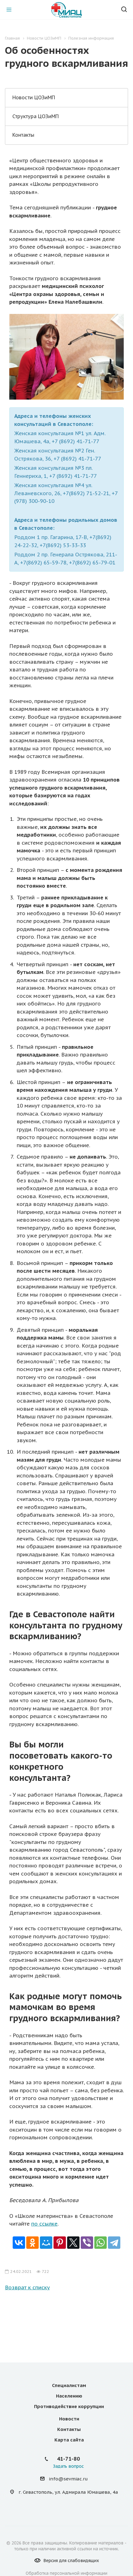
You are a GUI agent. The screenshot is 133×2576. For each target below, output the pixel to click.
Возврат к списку (27, 2287)
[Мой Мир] (46, 2243)
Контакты (23, 135)
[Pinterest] (60, 2243)
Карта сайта (69, 2440)
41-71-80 (68, 2459)
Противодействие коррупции (69, 2406)
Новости (69, 2419)
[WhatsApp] (101, 2243)
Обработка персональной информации (66, 2573)
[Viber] (87, 2243)
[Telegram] (114, 2243)
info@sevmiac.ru (68, 2479)
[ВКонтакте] (19, 2243)
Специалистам (69, 2385)
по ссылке (44, 2224)
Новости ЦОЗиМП (34, 97)
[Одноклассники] (32, 2243)
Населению (69, 2396)
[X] (73, 2243)
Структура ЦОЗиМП (36, 116)
